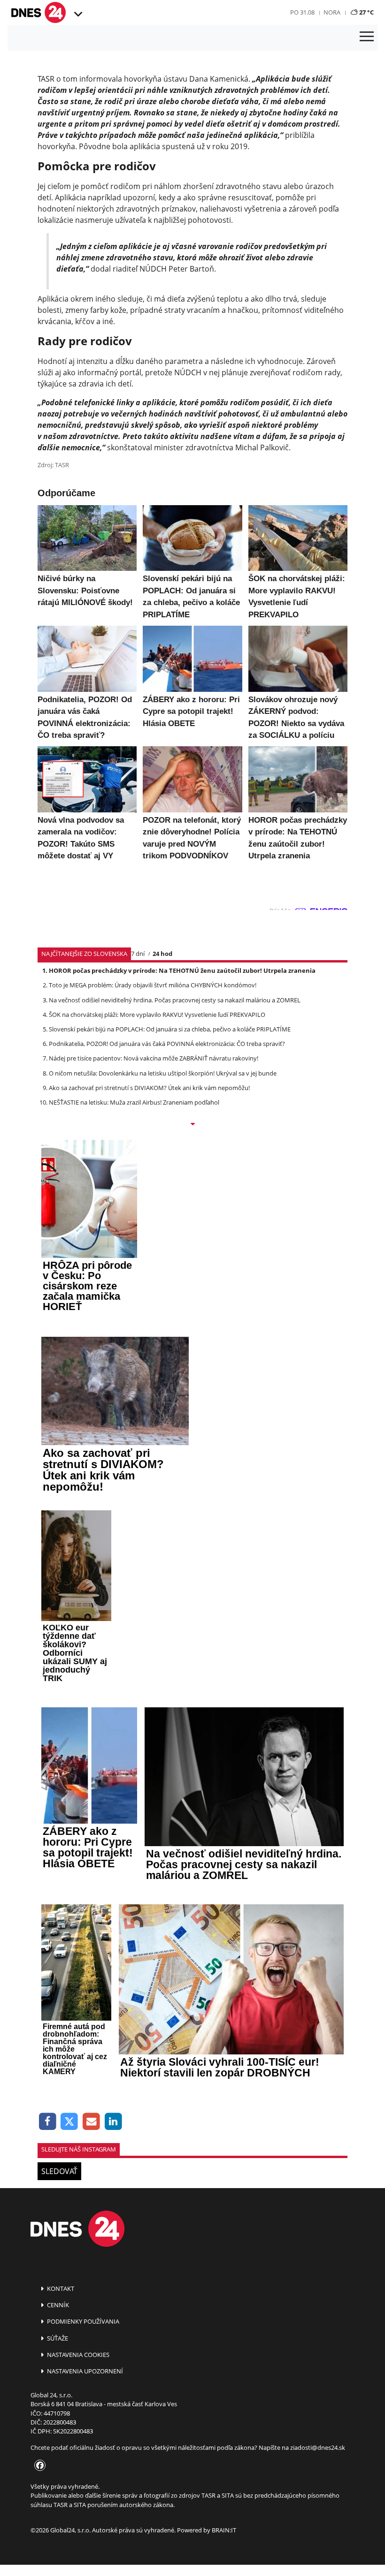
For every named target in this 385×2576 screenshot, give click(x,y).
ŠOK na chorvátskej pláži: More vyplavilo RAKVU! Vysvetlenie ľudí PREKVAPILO (157, 1015)
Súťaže (57, 2338)
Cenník (57, 2305)
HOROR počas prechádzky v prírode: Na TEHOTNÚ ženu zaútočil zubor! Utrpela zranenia (182, 970)
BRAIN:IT (224, 2530)
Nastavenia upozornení (84, 2371)
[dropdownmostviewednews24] (192, 1125)
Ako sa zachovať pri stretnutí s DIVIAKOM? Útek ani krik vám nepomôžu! (149, 1088)
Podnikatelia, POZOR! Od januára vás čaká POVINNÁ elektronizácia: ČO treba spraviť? (167, 1044)
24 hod (162, 954)
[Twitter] (70, 2122)
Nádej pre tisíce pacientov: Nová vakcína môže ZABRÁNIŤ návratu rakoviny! (154, 1058)
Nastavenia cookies (77, 2355)
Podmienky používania (82, 2321)
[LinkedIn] (113, 2122)
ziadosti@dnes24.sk (318, 2447)
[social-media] (38, 2466)
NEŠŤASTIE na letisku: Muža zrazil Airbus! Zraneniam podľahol (134, 1102)
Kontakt (60, 2288)
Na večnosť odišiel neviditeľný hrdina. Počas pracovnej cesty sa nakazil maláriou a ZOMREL (175, 1000)
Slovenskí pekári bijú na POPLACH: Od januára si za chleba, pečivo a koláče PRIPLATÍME (170, 1029)
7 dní (138, 954)
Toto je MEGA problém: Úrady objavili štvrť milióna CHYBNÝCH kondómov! (153, 985)
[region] (77, 15)
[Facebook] (48, 2122)
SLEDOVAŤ (59, 2171)
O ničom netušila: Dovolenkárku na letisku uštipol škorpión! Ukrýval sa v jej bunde (163, 1073)
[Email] (91, 2122)
